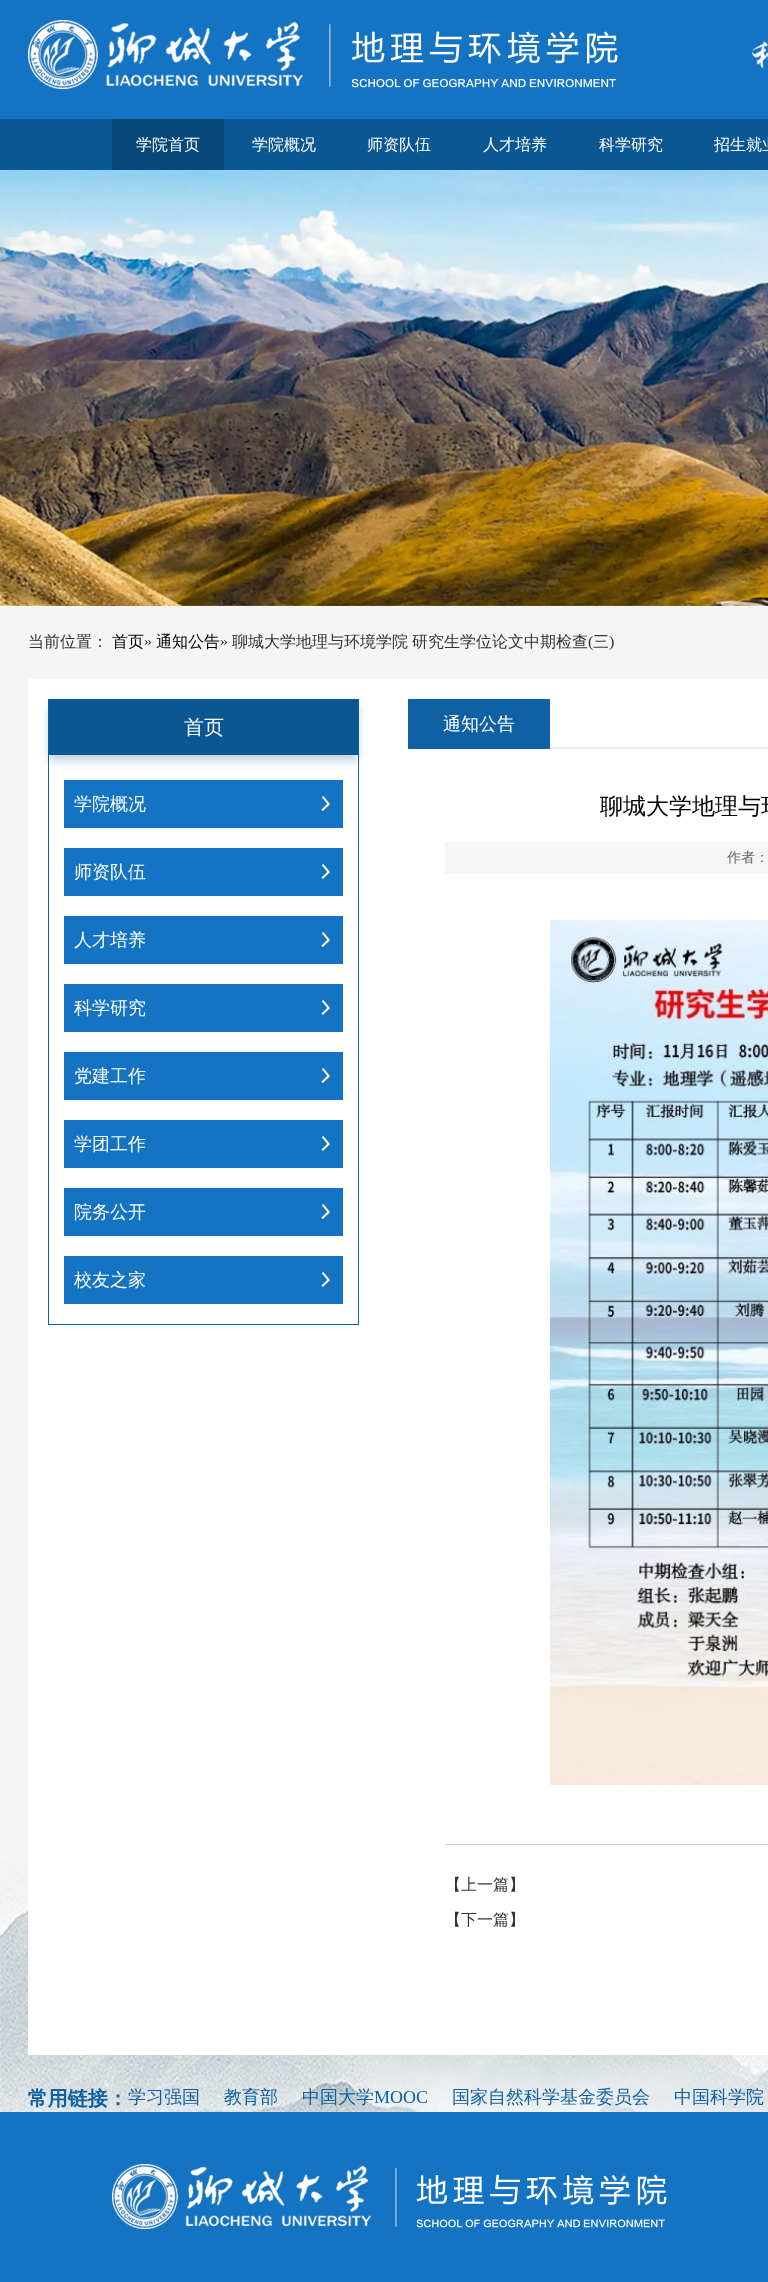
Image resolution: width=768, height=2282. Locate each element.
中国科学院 (719, 2097)
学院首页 (168, 144)
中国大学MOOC (365, 2097)
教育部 (251, 2097)
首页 (128, 641)
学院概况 (284, 144)
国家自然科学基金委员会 (551, 2097)
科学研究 (631, 144)
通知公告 (188, 641)
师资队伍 (399, 144)
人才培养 (515, 144)
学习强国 (164, 2097)
